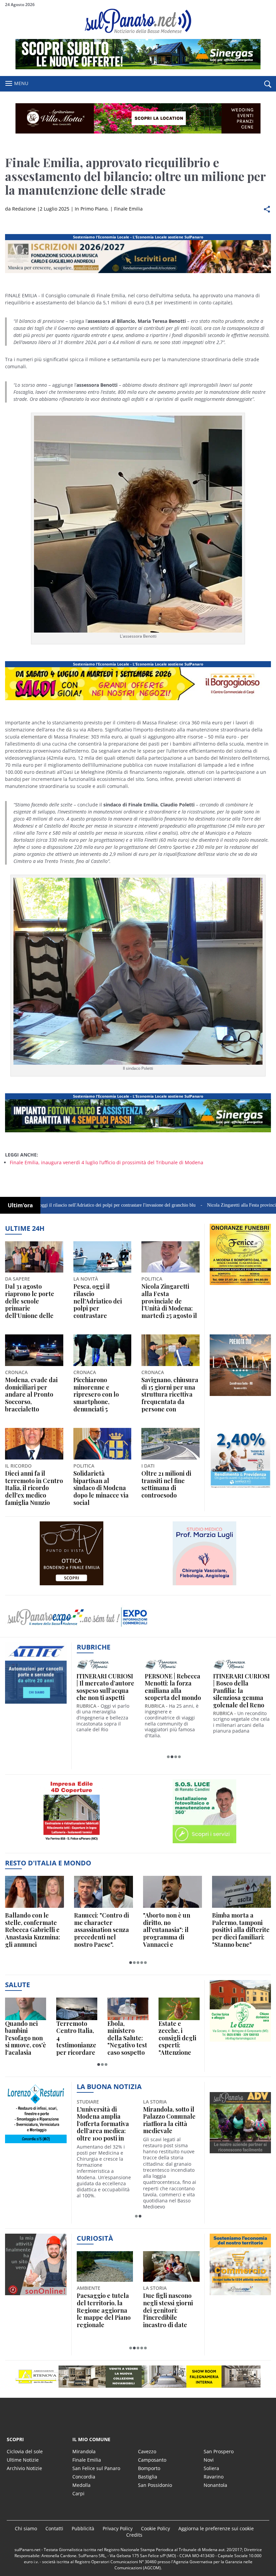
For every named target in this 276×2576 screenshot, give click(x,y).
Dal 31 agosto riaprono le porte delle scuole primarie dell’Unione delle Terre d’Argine (30, 1301)
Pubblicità (83, 2528)
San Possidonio (155, 2485)
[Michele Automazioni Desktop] (138, 118)
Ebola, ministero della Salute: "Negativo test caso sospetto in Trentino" (127, 2038)
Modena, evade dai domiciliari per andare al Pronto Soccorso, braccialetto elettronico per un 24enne (31, 1395)
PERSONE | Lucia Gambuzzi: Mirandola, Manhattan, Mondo (171, 1687)
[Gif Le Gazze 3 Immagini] (240, 2041)
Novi (209, 2460)
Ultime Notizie (23, 2460)
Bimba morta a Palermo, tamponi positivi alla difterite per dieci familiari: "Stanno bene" (241, 1930)
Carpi (78, 2493)
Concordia (84, 2477)
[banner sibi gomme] (72, 1843)
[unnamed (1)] (240, 1489)
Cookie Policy (156, 2528)
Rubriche (94, 1647)
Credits (134, 2535)
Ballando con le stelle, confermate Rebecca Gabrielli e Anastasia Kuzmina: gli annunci (33, 1930)
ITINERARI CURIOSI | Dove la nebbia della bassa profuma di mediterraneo (242, 1687)
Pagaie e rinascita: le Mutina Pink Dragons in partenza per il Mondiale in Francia (103, 2310)
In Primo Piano (91, 209)
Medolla (81, 2485)
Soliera (211, 2468)
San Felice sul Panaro (96, 2468)
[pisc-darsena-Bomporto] (205, 1585)
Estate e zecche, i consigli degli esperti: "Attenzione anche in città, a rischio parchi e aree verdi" (178, 2038)
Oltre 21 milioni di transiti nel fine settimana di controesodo (166, 1484)
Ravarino (214, 2477)
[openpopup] (268, 84)
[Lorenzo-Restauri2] (36, 2143)
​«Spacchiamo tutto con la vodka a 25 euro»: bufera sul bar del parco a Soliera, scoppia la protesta (169, 2310)
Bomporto (149, 2468)
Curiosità (95, 2238)
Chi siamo (26, 2528)
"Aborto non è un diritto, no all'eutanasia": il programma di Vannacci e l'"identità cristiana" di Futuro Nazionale (171, 1930)
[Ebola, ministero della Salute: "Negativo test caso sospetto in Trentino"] (128, 2009)
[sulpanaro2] (205, 1843)
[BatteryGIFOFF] (240, 1285)
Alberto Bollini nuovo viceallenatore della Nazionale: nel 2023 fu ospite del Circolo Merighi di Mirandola (105, 2124)
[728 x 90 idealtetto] (138, 273)
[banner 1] (138, 700)
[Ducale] (72, 1585)
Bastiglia (148, 2477)
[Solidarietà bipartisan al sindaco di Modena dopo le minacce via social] (102, 1444)
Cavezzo (147, 2451)
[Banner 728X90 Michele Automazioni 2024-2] (138, 1132)
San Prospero (219, 2451)
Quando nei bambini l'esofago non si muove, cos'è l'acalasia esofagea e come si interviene (26, 2038)
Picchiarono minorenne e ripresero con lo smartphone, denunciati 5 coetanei (96, 1395)
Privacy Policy (118, 2528)
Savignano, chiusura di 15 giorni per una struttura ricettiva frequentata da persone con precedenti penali (170, 1395)
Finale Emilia (128, 209)
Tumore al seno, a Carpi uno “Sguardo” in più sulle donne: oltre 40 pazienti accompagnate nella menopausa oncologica (168, 2129)
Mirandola (84, 2451)
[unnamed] (36, 1703)
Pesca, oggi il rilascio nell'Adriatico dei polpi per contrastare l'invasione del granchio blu (98, 1301)
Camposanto (152, 2460)
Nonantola (215, 2485)
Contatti (54, 2528)
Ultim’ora (20, 1205)
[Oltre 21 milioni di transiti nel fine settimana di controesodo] (170, 1444)
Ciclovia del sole (25, 2451)
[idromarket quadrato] (240, 1396)
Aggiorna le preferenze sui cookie (216, 2528)
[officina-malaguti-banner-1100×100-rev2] (138, 2377)
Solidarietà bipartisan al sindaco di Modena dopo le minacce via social (101, 1488)
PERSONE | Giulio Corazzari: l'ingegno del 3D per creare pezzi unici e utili (105, 1687)
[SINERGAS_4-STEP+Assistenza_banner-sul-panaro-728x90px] (138, 67)
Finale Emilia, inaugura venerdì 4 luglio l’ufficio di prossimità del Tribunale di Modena (107, 1162)
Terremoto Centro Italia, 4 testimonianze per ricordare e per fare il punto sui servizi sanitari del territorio (76, 2038)
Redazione (24, 209)
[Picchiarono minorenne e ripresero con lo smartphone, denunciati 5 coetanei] (102, 1350)
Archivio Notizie (24, 2468)
